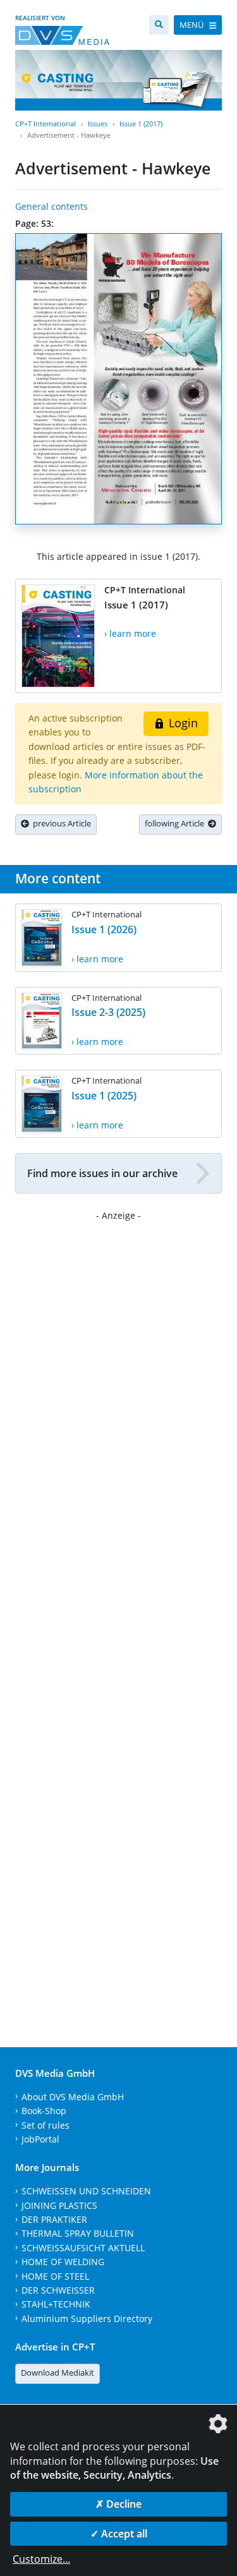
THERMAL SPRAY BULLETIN (78, 2233)
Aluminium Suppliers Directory (87, 2319)
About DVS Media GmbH (73, 2097)
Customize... (41, 2559)
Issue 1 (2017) (141, 124)
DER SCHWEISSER (58, 2290)
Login (182, 723)
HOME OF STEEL (55, 2276)
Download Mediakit (58, 2373)
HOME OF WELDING (63, 2262)
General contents (52, 206)
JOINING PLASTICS (59, 2205)
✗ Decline (118, 2504)
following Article (176, 823)
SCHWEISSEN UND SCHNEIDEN (86, 2191)
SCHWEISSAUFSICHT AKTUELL (83, 2248)
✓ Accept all (119, 2534)
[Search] (159, 25)
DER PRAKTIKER (54, 2219)
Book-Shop (44, 2111)
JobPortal (40, 2139)
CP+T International (46, 124)
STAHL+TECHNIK (56, 2304)
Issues (98, 124)
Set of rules (46, 2125)
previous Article (60, 823)
